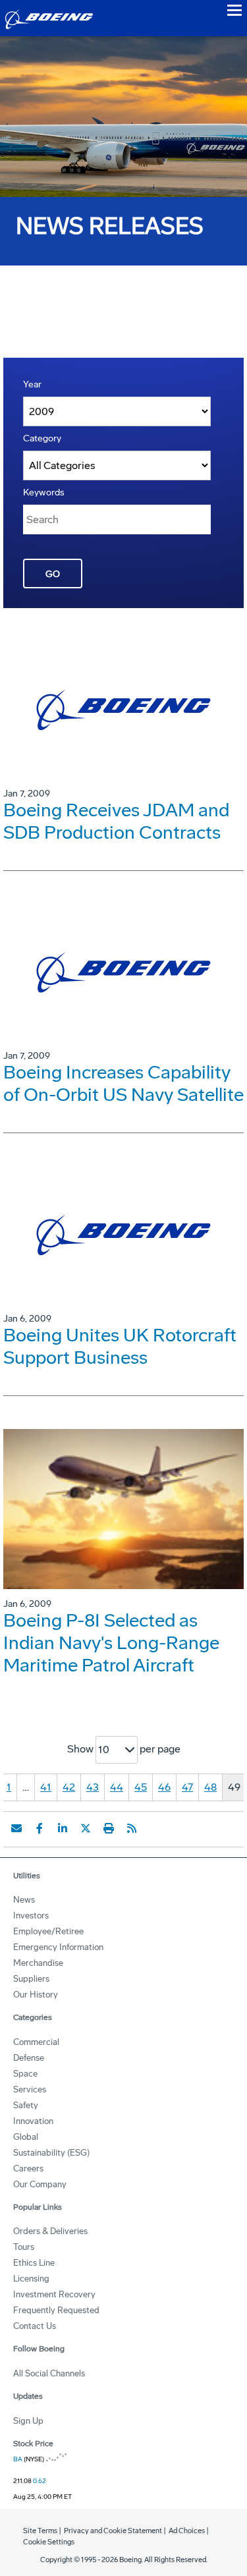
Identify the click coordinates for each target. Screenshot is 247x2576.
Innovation (33, 2121)
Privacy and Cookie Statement (113, 2531)
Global (26, 2137)
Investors (31, 1916)
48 (210, 1787)
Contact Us (35, 2326)
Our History (36, 1995)
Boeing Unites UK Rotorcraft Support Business (120, 1346)
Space (25, 2074)
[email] (16, 1828)
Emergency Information (58, 1947)
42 (69, 1787)
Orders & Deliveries (50, 2231)
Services (30, 2089)
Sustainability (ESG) (51, 2153)
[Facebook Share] (40, 1828)
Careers (28, 2169)
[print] (109, 1828)
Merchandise (38, 1963)
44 (117, 1787)
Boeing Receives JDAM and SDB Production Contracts (116, 821)
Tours (24, 2247)
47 (187, 1787)
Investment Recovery (54, 2294)
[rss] (132, 1828)
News (24, 1900)
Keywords (44, 492)
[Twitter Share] (86, 1828)
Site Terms (40, 2531)
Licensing (31, 2279)
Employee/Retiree (48, 1931)
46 (164, 1787)
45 (141, 1787)
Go (53, 574)
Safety (26, 2105)
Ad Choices (187, 2531)
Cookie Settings (49, 2542)
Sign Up (28, 2421)
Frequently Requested (56, 2310)
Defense (29, 2058)
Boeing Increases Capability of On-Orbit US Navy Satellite (123, 1083)
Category (42, 438)
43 (93, 1787)
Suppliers (31, 1979)
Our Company (40, 2184)
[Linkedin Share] (63, 1828)
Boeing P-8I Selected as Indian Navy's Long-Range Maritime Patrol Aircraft (111, 1643)
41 (46, 1787)
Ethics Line (34, 2263)
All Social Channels (49, 2373)
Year (32, 384)
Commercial (36, 2042)
